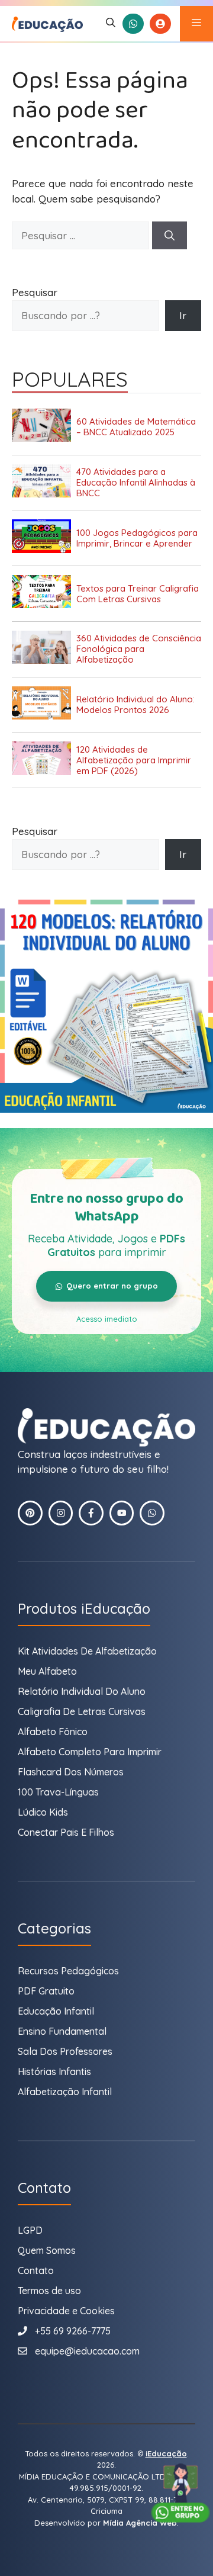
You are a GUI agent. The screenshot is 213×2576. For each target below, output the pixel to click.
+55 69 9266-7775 (73, 2331)
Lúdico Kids (43, 1812)
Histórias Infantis (54, 2071)
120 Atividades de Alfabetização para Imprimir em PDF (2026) (134, 760)
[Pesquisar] (170, 236)
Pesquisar (35, 292)
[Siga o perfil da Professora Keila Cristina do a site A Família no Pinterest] (30, 1513)
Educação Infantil (56, 2011)
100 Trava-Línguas (58, 1792)
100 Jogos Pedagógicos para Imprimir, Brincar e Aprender (137, 538)
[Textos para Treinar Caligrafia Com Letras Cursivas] (44, 594)
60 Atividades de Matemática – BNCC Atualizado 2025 (136, 427)
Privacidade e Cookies (66, 2311)
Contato (36, 2270)
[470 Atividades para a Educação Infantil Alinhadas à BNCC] (44, 483)
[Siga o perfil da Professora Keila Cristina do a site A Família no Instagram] (61, 1513)
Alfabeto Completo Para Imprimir (90, 1752)
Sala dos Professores (65, 2051)
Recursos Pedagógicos (68, 1971)
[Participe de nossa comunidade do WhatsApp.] (152, 1513)
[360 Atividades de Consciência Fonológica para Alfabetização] (44, 649)
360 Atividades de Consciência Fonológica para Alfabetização (139, 649)
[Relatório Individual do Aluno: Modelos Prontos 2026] (44, 705)
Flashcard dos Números (71, 1772)
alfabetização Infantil (65, 2092)
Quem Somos (47, 2250)
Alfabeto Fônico (53, 1732)
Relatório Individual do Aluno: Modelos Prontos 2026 (135, 705)
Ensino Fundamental (62, 2031)
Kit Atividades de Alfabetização (87, 1651)
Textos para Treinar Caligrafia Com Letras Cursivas (138, 594)
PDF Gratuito (46, 1991)
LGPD (30, 2230)
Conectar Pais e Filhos (66, 1832)
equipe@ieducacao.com (87, 2351)
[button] (111, 24)
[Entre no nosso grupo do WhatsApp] (180, 2493)
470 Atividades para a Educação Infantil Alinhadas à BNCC (136, 483)
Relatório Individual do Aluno (82, 1691)
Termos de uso (49, 2291)
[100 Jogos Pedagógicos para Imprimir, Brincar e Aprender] (44, 538)
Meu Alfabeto (47, 1671)
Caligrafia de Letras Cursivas (82, 1711)
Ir (183, 315)
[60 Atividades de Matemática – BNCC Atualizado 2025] (44, 427)
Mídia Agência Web (140, 2523)
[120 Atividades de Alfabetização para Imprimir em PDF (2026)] (44, 760)
